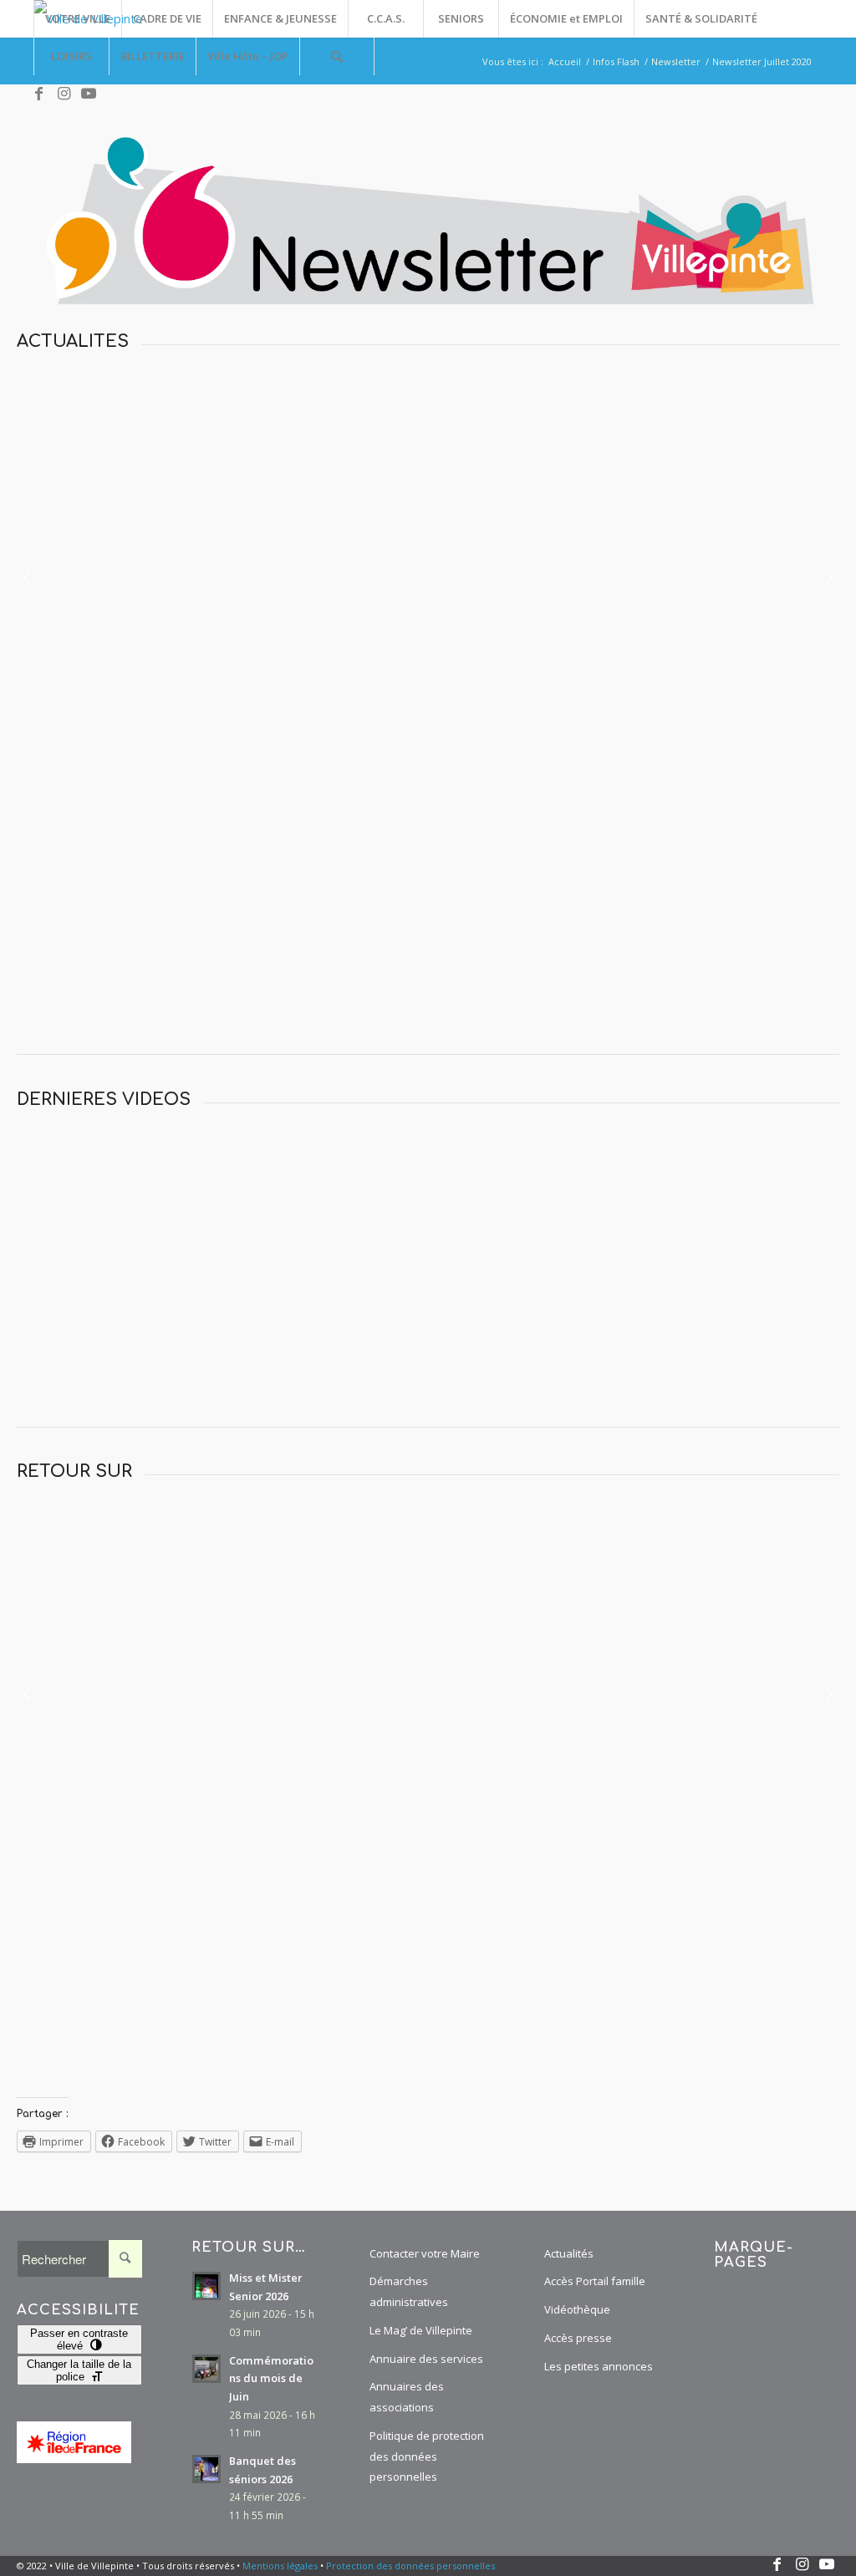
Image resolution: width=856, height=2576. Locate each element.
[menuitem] (77, 19)
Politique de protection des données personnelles (427, 2456)
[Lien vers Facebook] (38, 94)
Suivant (829, 575)
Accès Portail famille (595, 2281)
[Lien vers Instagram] (64, 94)
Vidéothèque (577, 2309)
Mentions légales (280, 2566)
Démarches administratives (409, 2291)
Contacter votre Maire (425, 2253)
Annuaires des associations (407, 2397)
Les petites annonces (599, 2366)
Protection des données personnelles (410, 2566)
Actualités (569, 2253)
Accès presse (578, 2338)
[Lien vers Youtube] (89, 94)
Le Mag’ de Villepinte (421, 2330)
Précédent (27, 575)
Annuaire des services (426, 2359)
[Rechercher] (337, 56)
